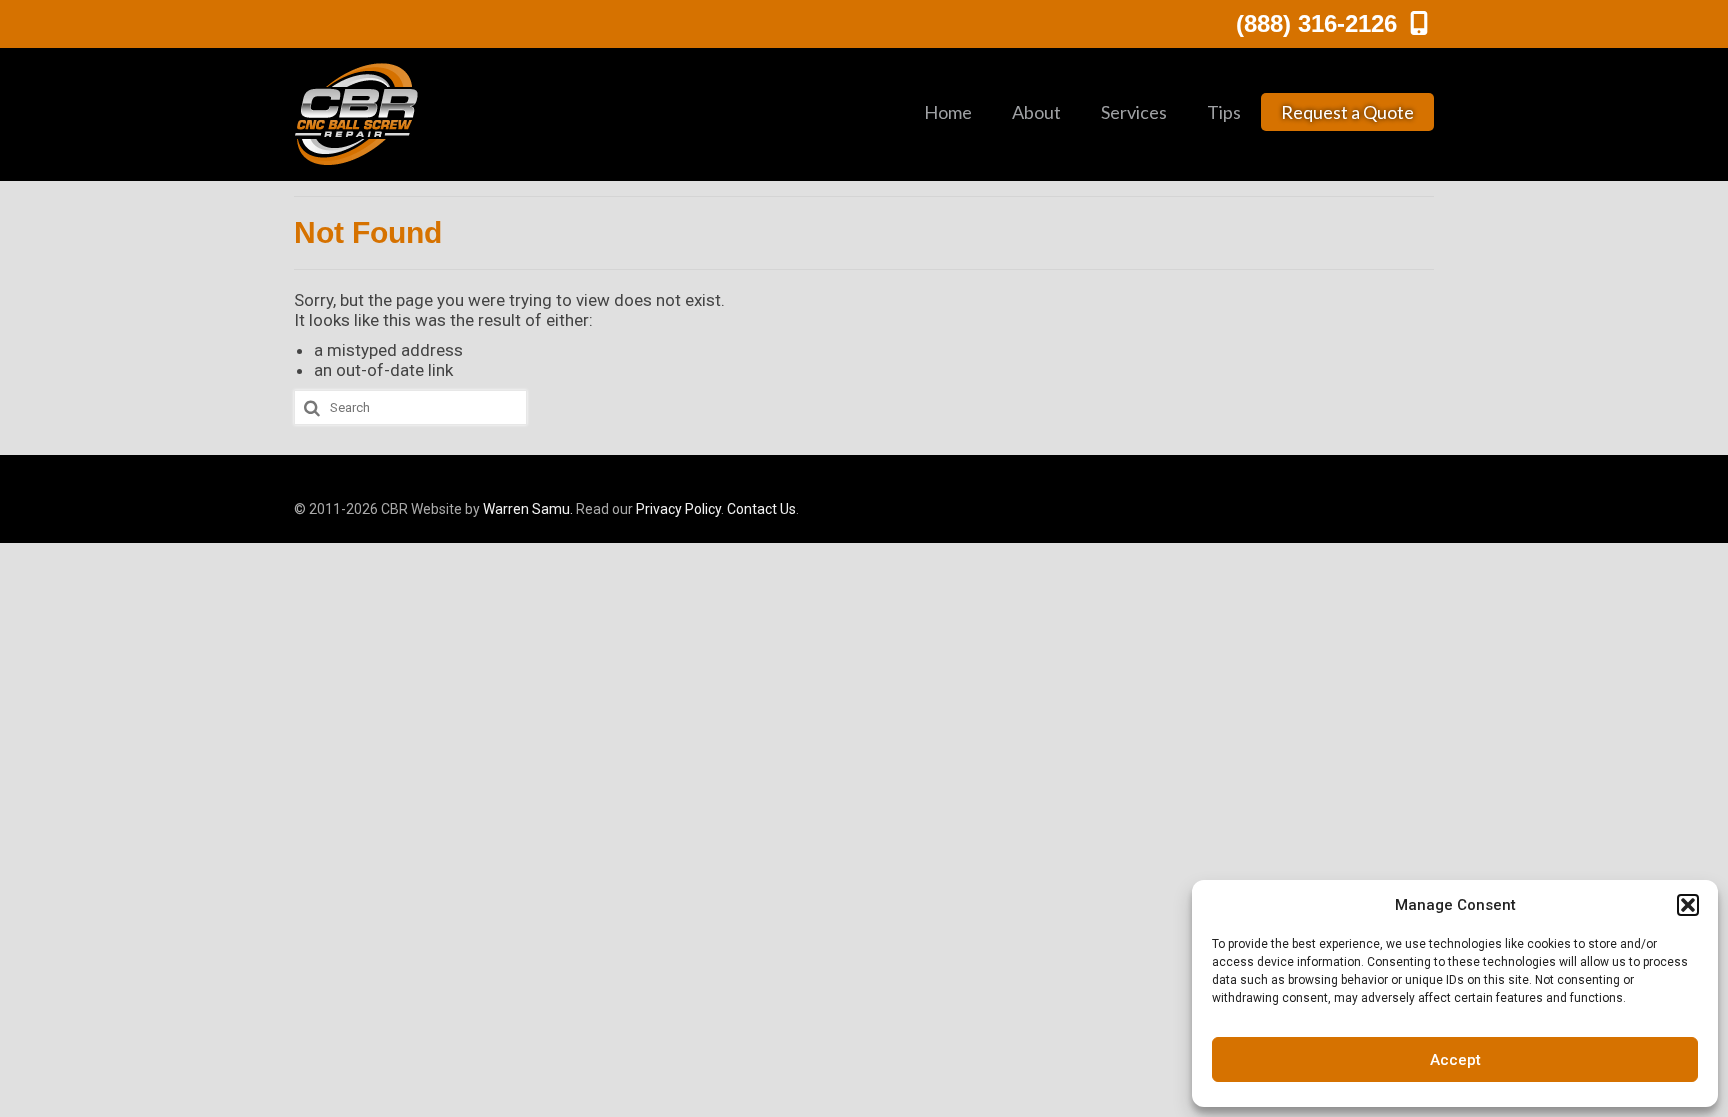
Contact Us (761, 509)
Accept (1455, 1060)
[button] (1688, 905)
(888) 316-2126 (1320, 23)
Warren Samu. (528, 509)
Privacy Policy (678, 509)
